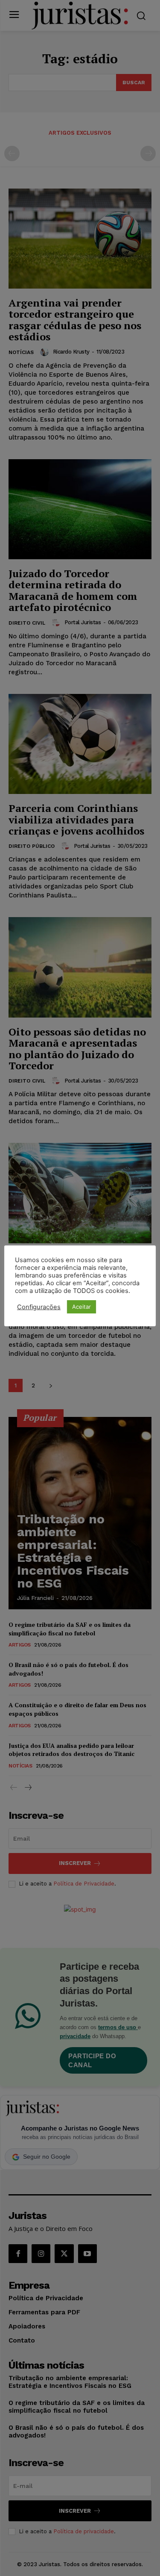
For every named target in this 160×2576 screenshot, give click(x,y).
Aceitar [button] (81, 1307)
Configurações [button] (39, 1307)
